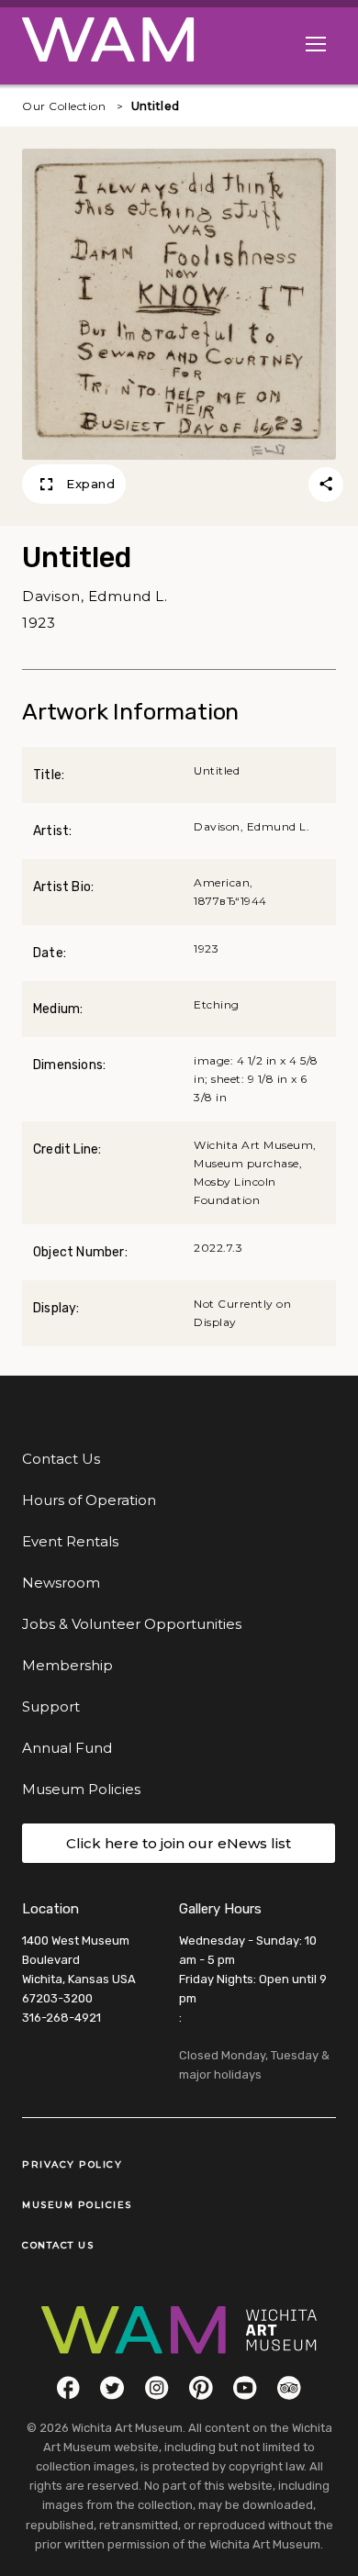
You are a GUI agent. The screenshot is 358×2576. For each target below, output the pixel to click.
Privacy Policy (72, 2164)
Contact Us (61, 1459)
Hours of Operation (89, 1500)
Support (51, 1706)
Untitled (156, 106)
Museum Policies (81, 1789)
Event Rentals (70, 1541)
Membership (67, 1665)
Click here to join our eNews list (179, 1843)
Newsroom (61, 1583)
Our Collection (64, 106)
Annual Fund (67, 1748)
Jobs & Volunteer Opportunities (132, 1624)
